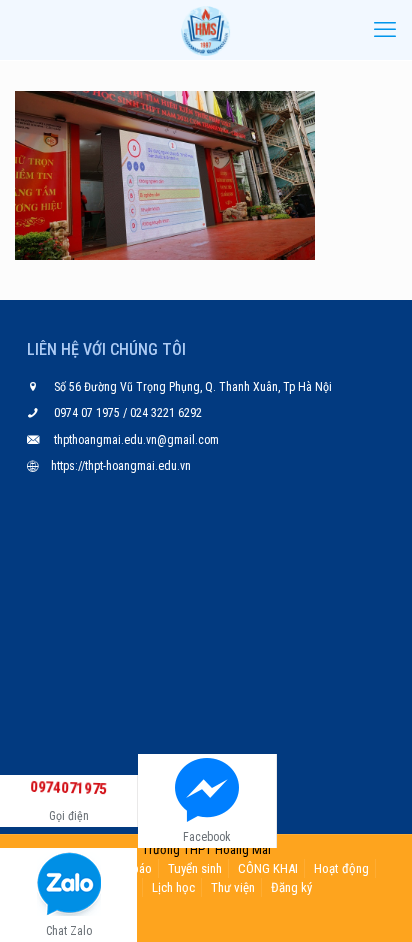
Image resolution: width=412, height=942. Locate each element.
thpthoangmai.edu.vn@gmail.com (136, 440)
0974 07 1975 (88, 413)
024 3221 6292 (164, 413)
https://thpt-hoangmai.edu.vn (121, 466)
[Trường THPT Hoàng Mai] (206, 30)
